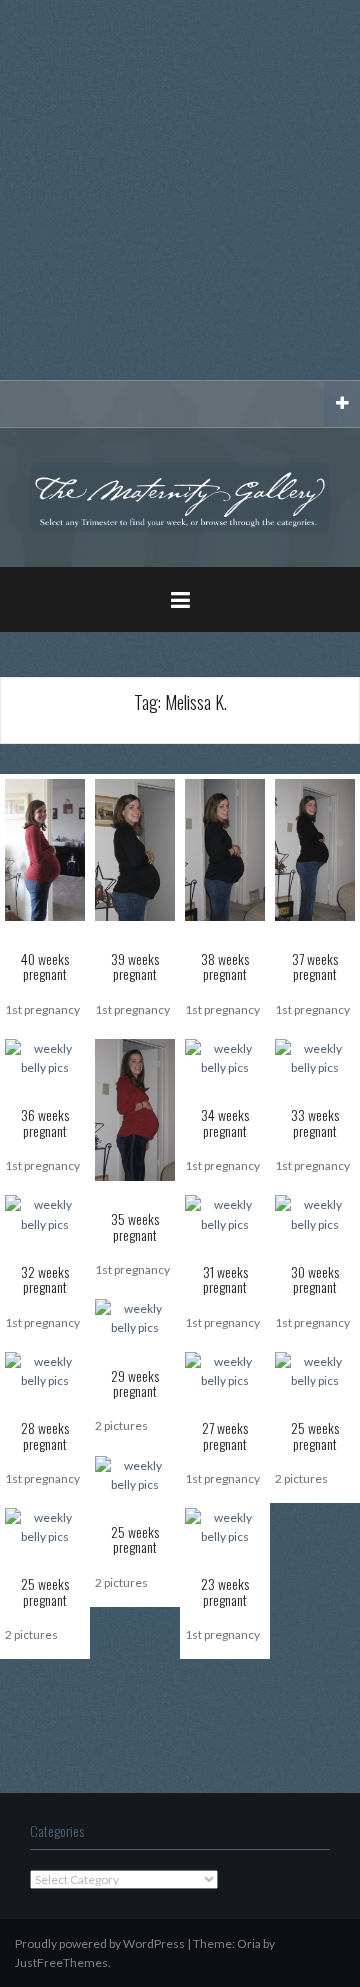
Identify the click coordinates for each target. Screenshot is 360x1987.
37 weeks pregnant (315, 966)
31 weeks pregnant (225, 1279)
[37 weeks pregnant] (315, 848)
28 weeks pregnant (45, 1435)
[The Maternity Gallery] (180, 495)
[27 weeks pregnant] (225, 1369)
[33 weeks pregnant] (315, 1056)
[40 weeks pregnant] (45, 848)
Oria (249, 1943)
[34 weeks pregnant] (225, 1056)
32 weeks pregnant (45, 1279)
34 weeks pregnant (225, 1122)
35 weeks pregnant (135, 1226)
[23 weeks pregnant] (225, 1525)
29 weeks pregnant (135, 1383)
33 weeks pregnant (315, 1122)
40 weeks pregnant (45, 966)
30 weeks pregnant (315, 1279)
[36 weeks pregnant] (45, 1056)
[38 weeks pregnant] (225, 848)
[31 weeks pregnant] (225, 1213)
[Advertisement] (180, 190)
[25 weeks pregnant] (315, 1369)
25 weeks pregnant (315, 1435)
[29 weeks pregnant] (135, 1316)
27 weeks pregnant (225, 1435)
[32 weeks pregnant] (45, 1213)
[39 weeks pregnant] (135, 848)
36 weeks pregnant (45, 1122)
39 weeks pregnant (135, 966)
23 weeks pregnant (225, 1591)
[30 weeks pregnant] (315, 1213)
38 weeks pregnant (225, 966)
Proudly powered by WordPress (100, 1943)
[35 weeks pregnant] (135, 1108)
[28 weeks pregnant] (45, 1369)
